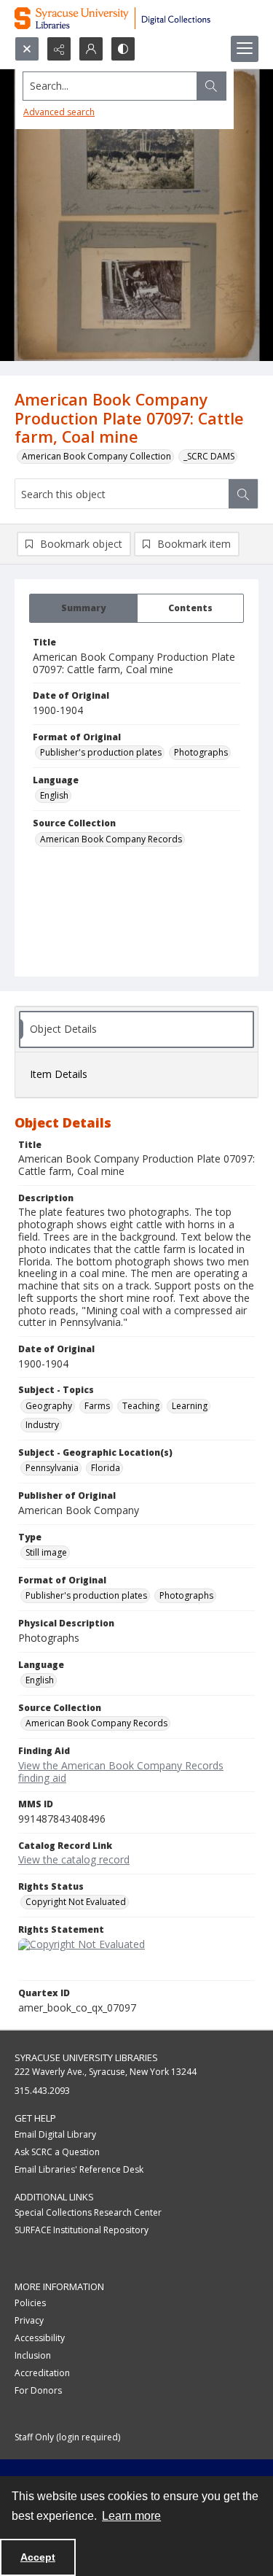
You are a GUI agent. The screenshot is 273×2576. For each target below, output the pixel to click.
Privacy (29, 2320)
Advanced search (59, 112)
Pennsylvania (52, 1468)
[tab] (83, 608)
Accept (38, 2557)
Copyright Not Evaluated (76, 1902)
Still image (46, 1552)
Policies (30, 2303)
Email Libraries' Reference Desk (79, 2169)
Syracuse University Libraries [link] (86, 2057)
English (54, 795)
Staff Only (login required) (67, 2437)
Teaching (141, 1406)
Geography (49, 1406)
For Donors (38, 2390)
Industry (42, 1425)
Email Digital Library (55, 2134)
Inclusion (33, 2355)
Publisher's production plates (101, 752)
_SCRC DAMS (209, 456)
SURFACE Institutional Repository (82, 2230)
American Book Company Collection (96, 456)
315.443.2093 (42, 2091)
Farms (97, 1406)
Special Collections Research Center (88, 2212)
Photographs (201, 752)
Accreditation (42, 2373)
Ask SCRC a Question (57, 2152)
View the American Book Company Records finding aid (121, 1772)
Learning (190, 1406)
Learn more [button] (131, 2516)
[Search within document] (243, 494)
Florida (106, 1468)
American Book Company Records (111, 839)
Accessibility (40, 2338)
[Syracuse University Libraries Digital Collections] (136, 18)
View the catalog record (74, 1859)
